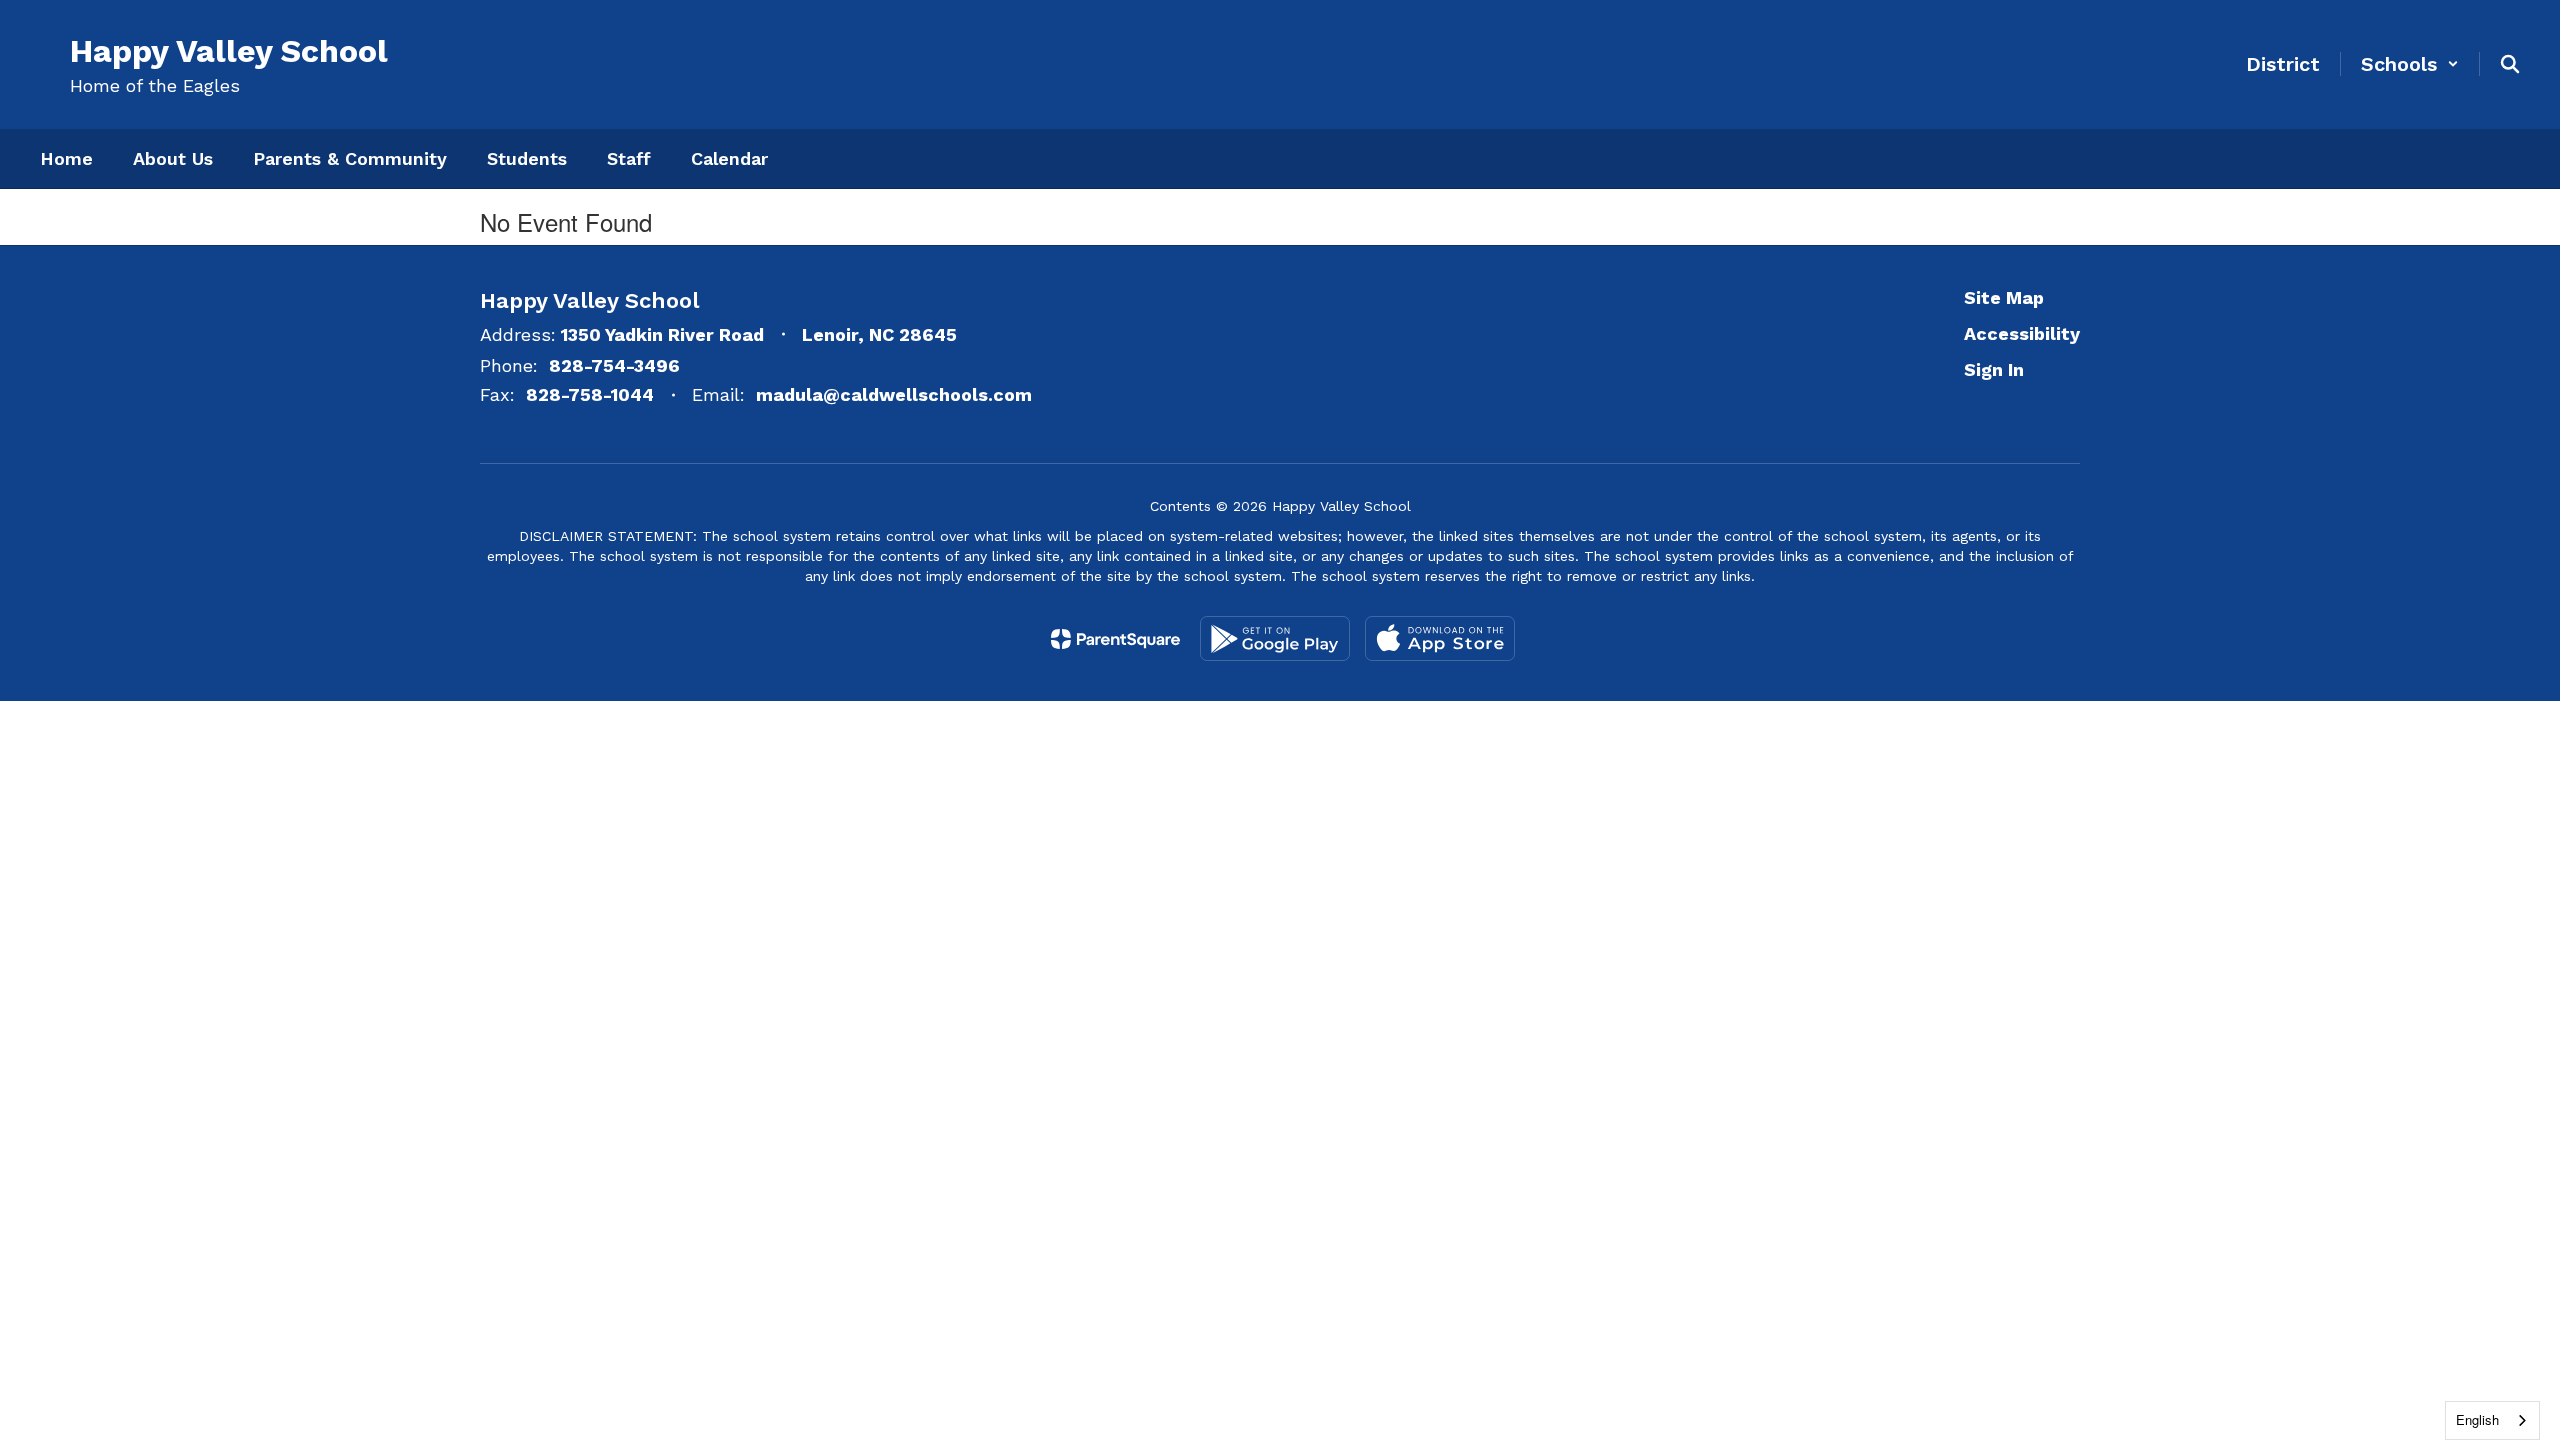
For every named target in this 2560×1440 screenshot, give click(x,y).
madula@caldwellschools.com (894, 394)
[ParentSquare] (1115, 639)
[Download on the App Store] (1440, 638)
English (2477, 1419)
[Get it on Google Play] (1275, 638)
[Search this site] (2510, 64)
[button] (2410, 64)
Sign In (1994, 369)
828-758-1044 (590, 394)
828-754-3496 (614, 365)
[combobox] (2492, 1420)
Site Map (2004, 297)
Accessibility (2022, 333)
